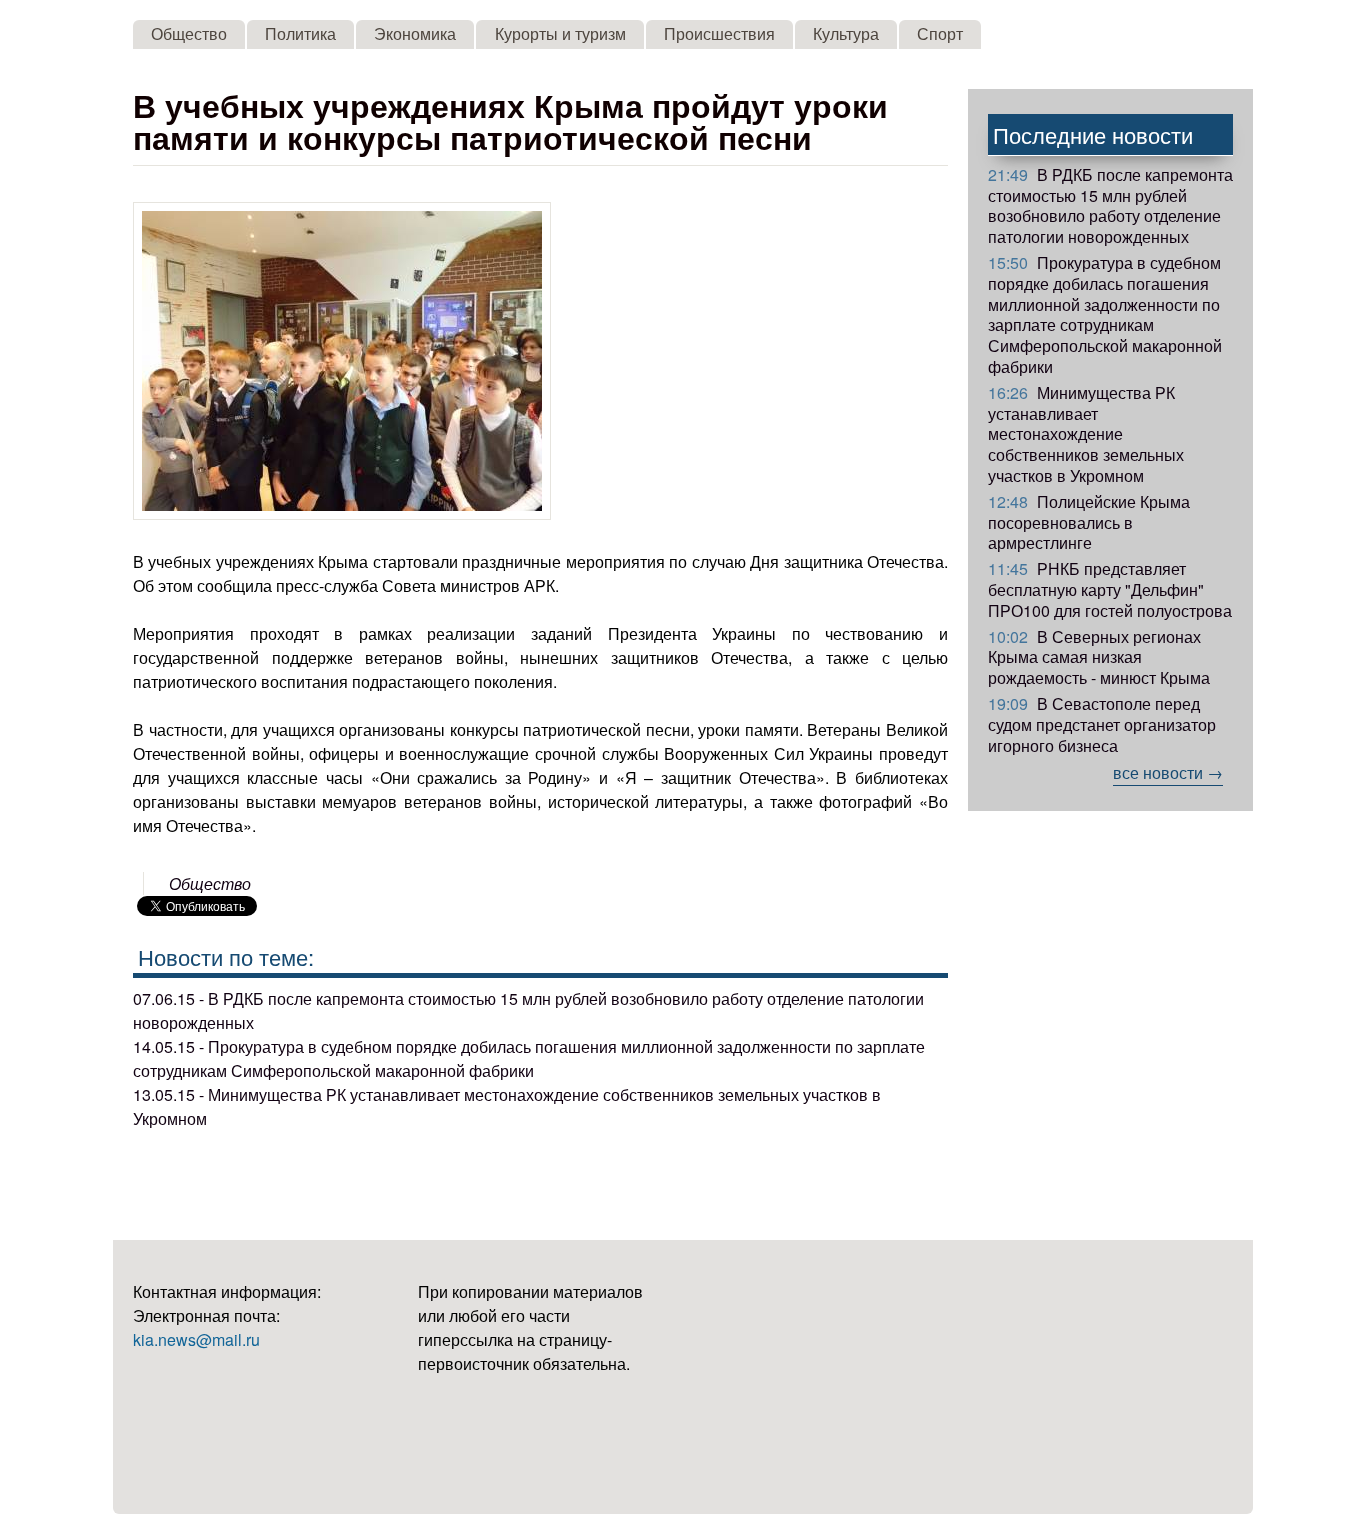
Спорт (940, 33)
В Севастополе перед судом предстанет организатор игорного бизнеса (1102, 724)
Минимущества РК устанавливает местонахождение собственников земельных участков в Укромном (1086, 434)
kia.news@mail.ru (196, 1339)
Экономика (415, 33)
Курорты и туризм (560, 33)
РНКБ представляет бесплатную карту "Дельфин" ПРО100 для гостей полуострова (1110, 589)
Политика (300, 33)
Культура (846, 33)
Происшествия (719, 33)
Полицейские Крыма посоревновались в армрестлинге (1089, 522)
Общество (189, 33)
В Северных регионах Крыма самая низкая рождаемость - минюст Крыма (1099, 657)
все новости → (1168, 772)
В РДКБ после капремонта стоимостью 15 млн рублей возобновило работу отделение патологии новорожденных (1110, 205)
